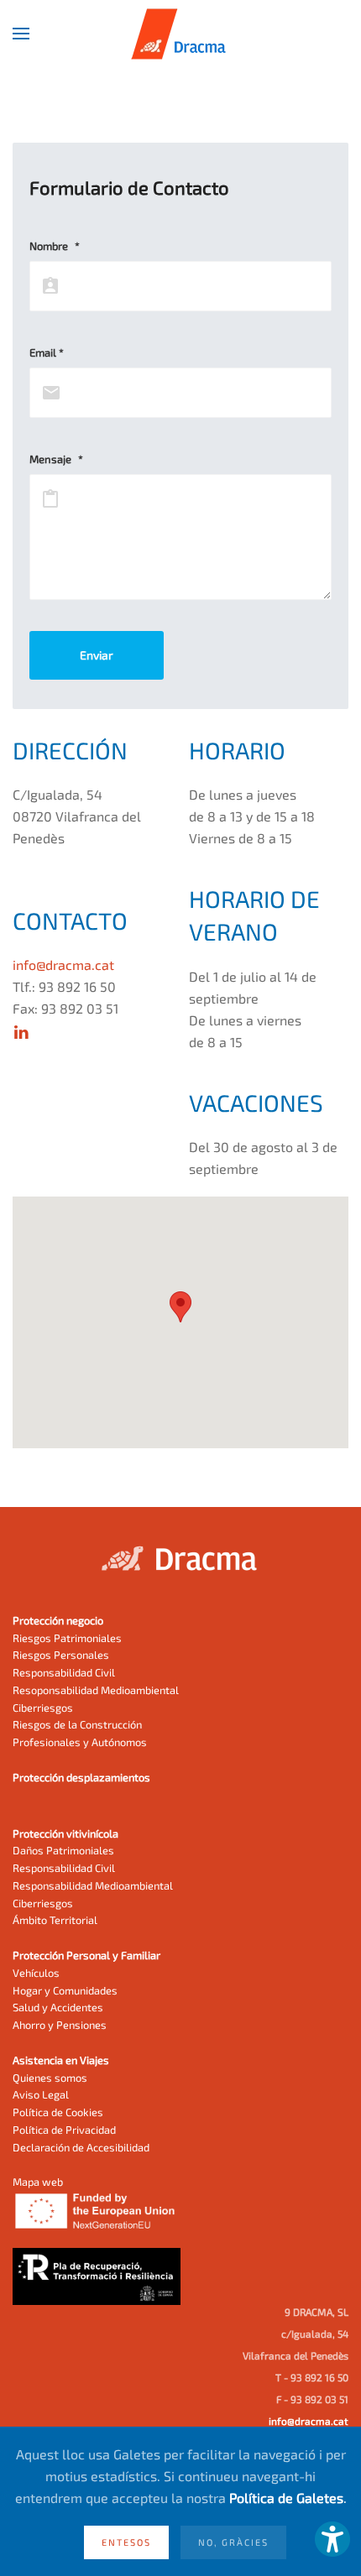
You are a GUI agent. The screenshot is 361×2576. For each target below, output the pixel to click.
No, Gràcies (233, 2542)
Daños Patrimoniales (63, 1850)
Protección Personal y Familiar (86, 1955)
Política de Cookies (58, 2112)
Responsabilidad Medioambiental (93, 1885)
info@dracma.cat (63, 965)
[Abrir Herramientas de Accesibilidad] (332, 2539)
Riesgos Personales (61, 1655)
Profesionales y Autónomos (80, 1742)
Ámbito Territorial (55, 1920)
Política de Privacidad (64, 2130)
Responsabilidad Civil (64, 1672)
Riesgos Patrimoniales (67, 1638)
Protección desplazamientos (81, 1777)
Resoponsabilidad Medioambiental (96, 1690)
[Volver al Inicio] (180, 34)
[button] (21, 34)
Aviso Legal (41, 2094)
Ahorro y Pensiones (60, 2025)
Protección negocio (58, 1620)
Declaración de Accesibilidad (81, 2147)
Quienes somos (50, 2078)
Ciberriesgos (43, 1708)
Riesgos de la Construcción (77, 1724)
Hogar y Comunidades (65, 1990)
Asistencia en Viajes (61, 2060)
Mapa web (38, 2182)
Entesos (126, 2542)
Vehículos (36, 1973)
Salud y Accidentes (58, 2007)
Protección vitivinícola (65, 1833)
